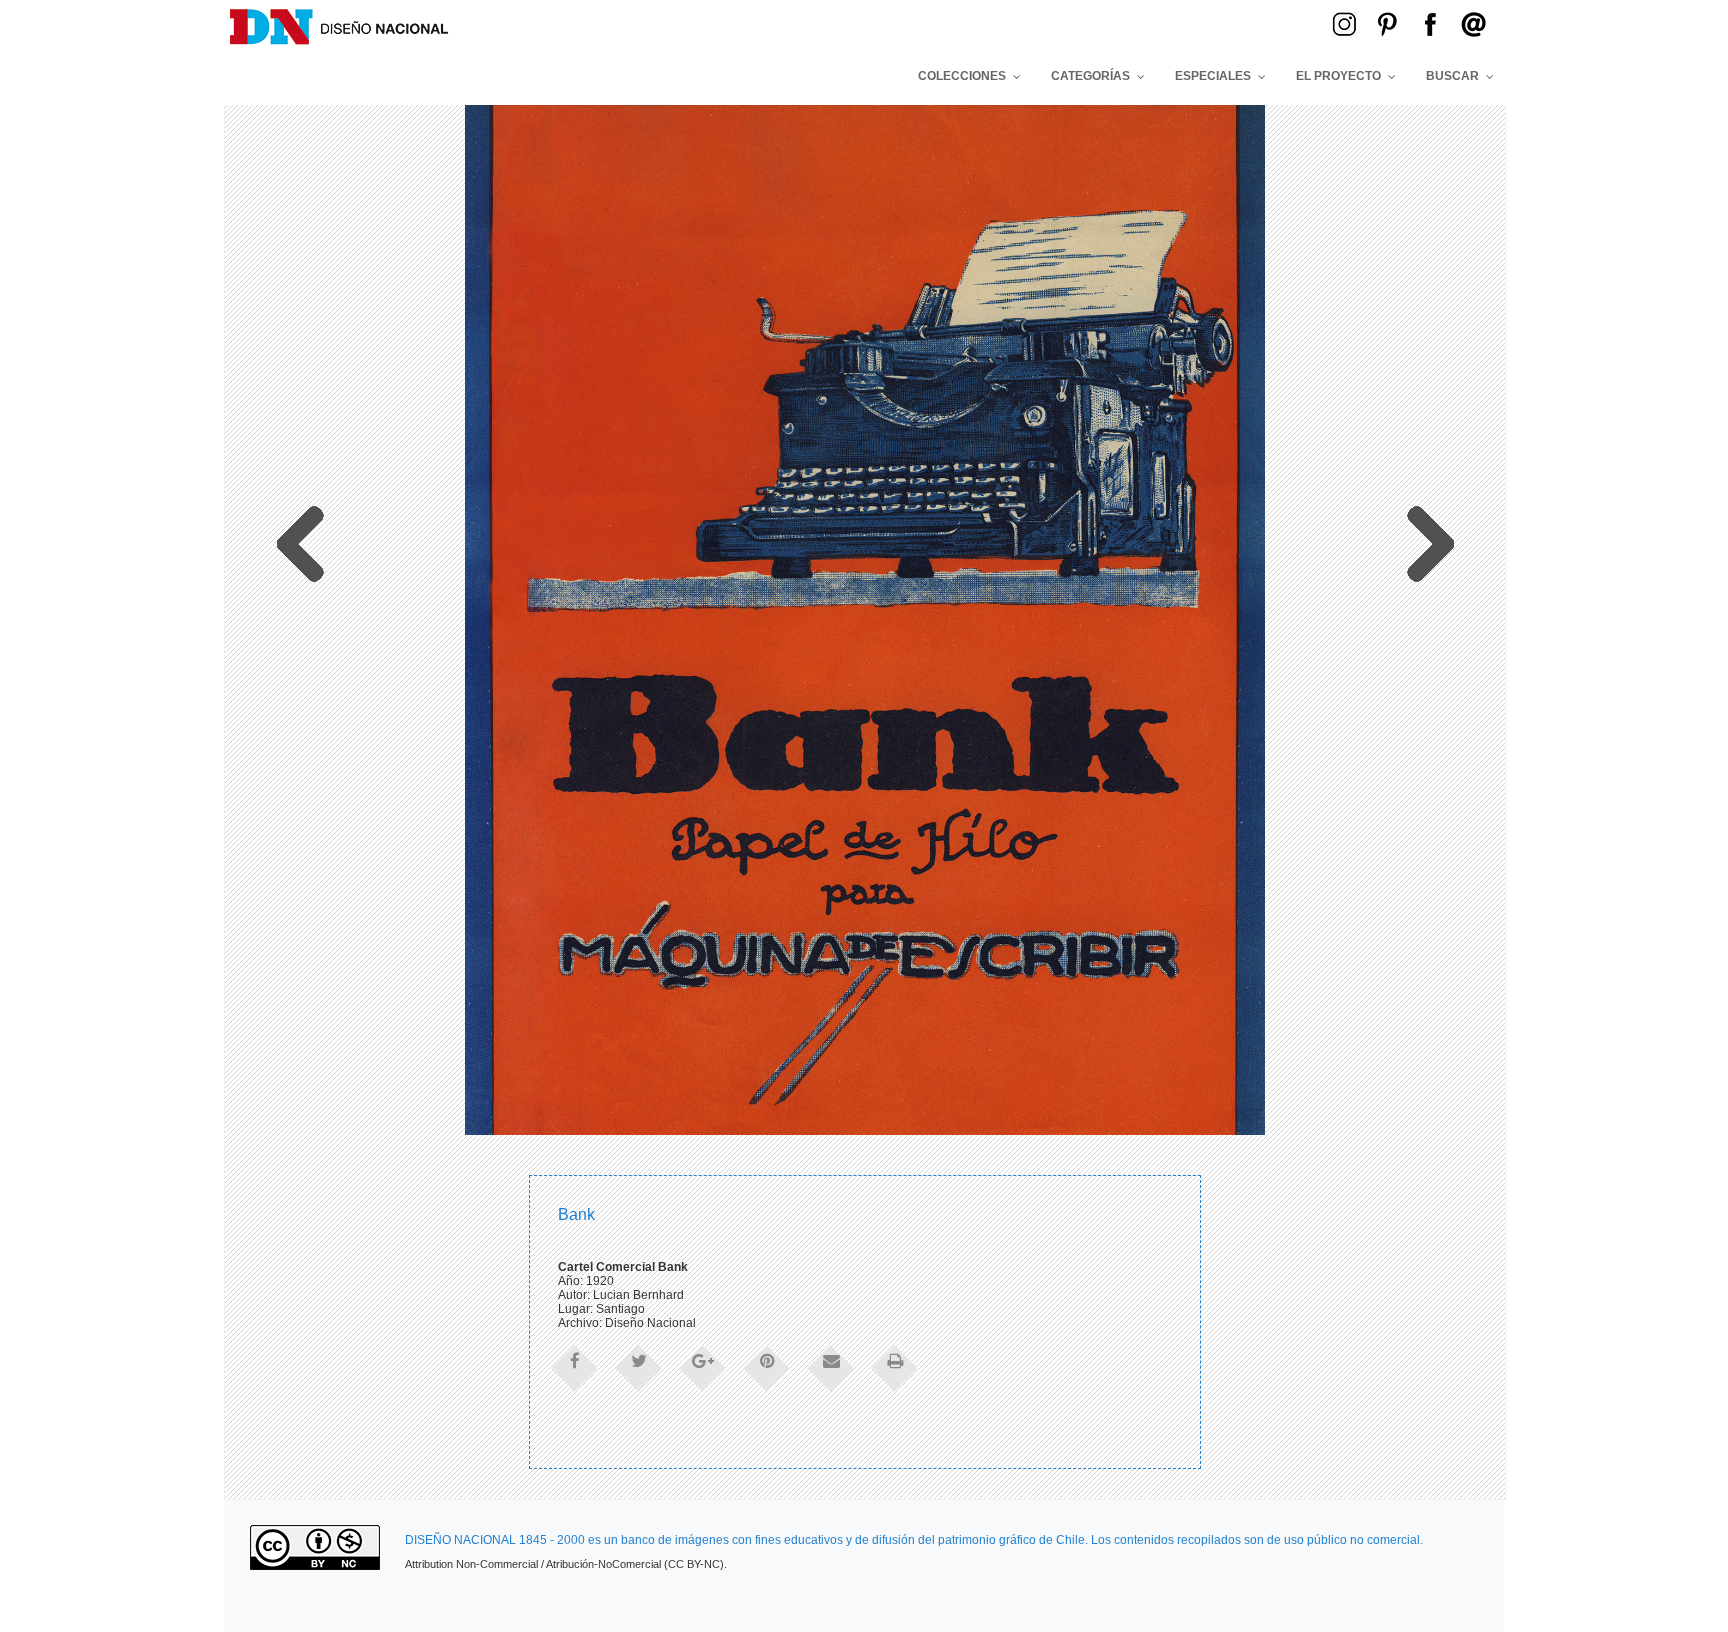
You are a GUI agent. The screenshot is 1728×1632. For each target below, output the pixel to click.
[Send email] (831, 1367)
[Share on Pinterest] (767, 1367)
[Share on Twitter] (639, 1367)
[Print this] (895, 1367)
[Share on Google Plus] (703, 1367)
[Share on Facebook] (575, 1367)
